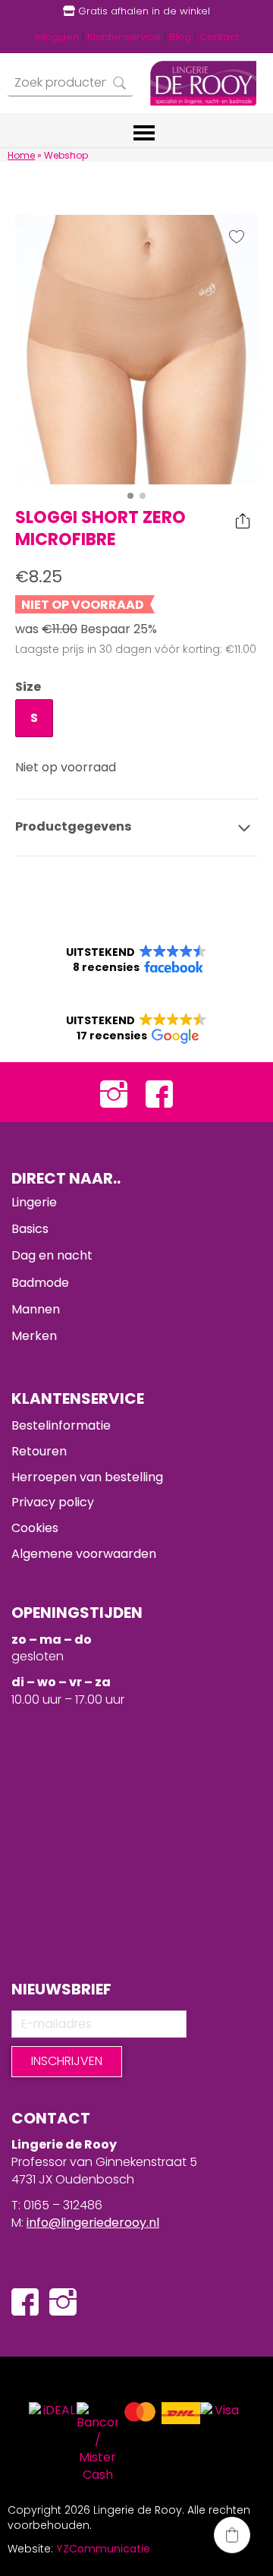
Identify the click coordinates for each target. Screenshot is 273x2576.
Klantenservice (124, 37)
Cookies (35, 1528)
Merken (34, 1336)
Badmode (40, 1283)
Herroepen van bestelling (87, 1477)
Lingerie (34, 1202)
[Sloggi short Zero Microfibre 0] (136, 350)
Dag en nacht (52, 1255)
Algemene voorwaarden (84, 1554)
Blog (180, 37)
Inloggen (57, 37)
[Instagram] (114, 1092)
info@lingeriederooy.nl (93, 2223)
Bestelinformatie (61, 1425)
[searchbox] (70, 83)
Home (21, 155)
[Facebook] (159, 1092)
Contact (219, 37)
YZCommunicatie (103, 2549)
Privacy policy (53, 1502)
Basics (30, 1229)
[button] (136, 960)
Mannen (36, 1309)
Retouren (39, 1451)
